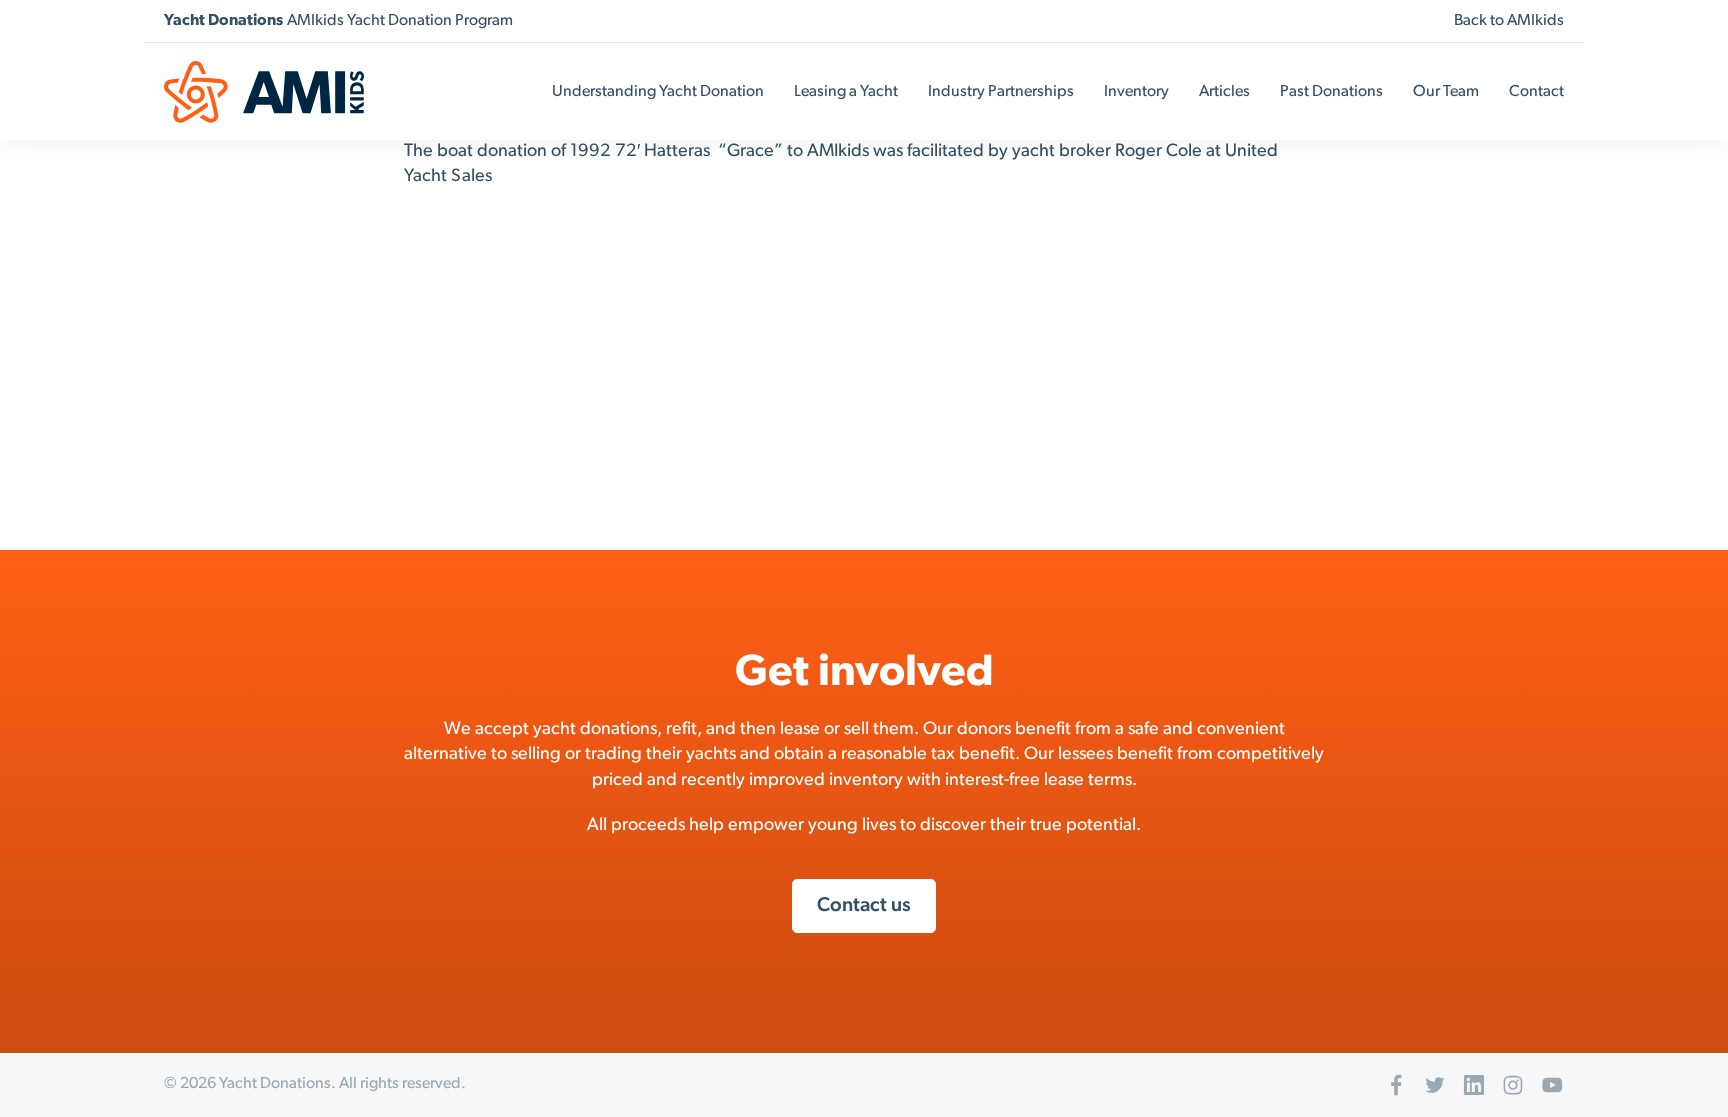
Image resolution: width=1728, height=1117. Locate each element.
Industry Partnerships (1001, 92)
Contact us (864, 906)
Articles (1224, 92)
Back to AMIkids (1509, 21)
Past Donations (1331, 92)
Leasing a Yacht (846, 92)
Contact (1536, 92)
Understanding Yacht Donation (658, 92)
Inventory (1136, 92)
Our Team (1446, 92)
